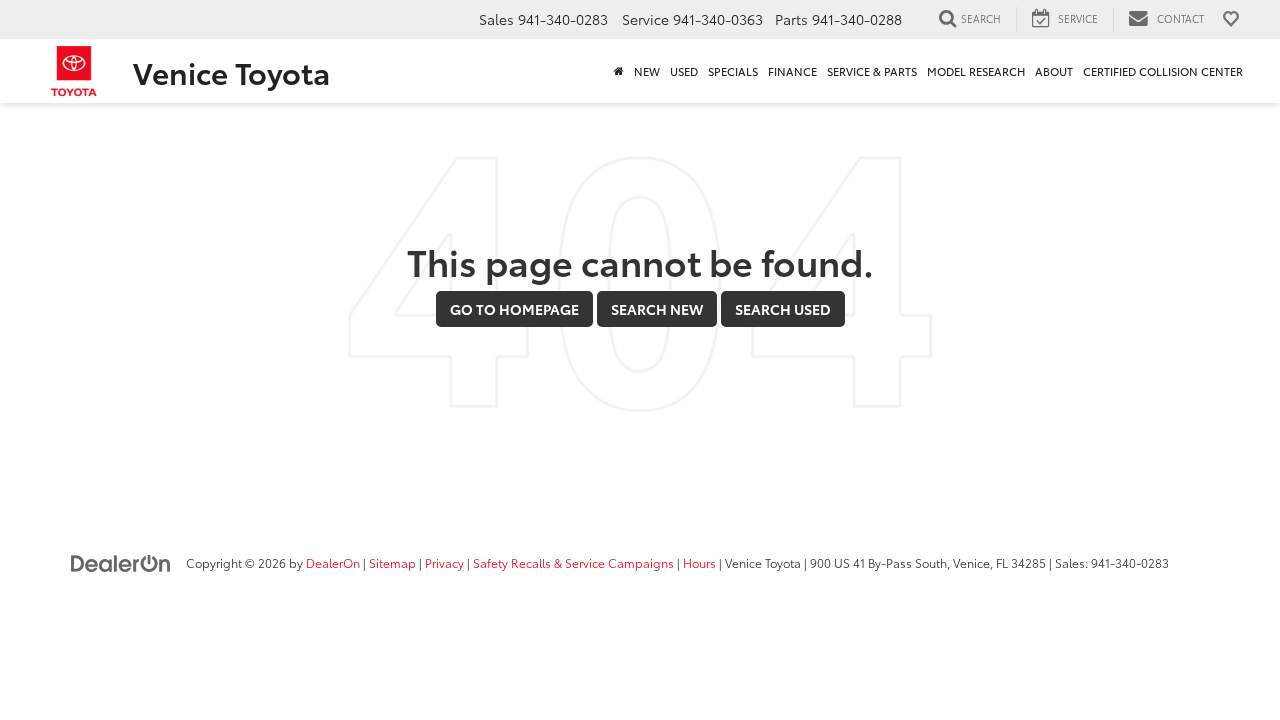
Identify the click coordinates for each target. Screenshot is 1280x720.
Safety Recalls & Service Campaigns (573, 562)
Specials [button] (733, 71)
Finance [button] (792, 71)
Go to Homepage (514, 309)
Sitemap (392, 562)
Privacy (444, 562)
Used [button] (684, 71)
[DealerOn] (121, 562)
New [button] (647, 71)
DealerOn (333, 562)
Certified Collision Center (1163, 71)
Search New (657, 309)
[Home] (619, 71)
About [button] (1054, 71)
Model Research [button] (976, 71)
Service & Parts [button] (872, 71)
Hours (699, 562)
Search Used (783, 309)
